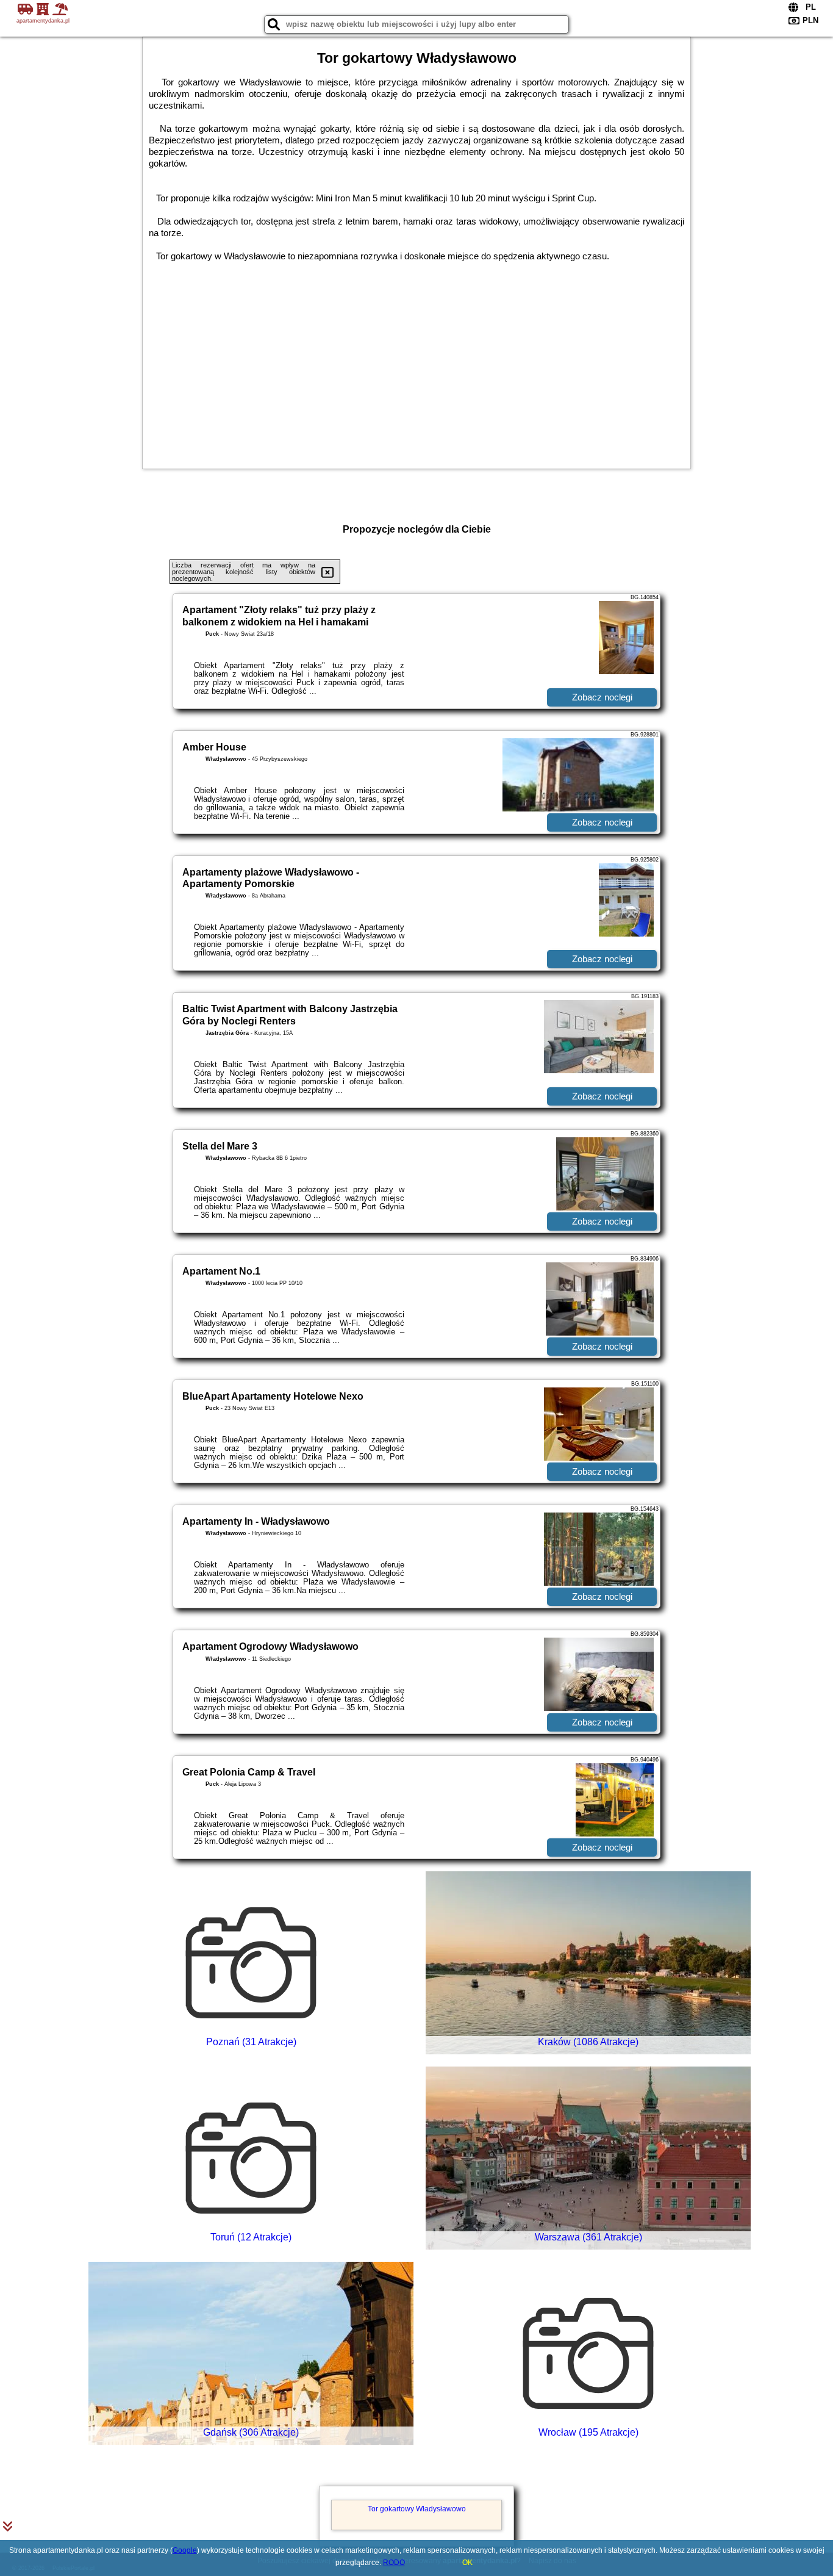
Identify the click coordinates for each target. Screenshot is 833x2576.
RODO (394, 2563)
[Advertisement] (416, 365)
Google (185, 2550)
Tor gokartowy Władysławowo (417, 2509)
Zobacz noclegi (602, 697)
